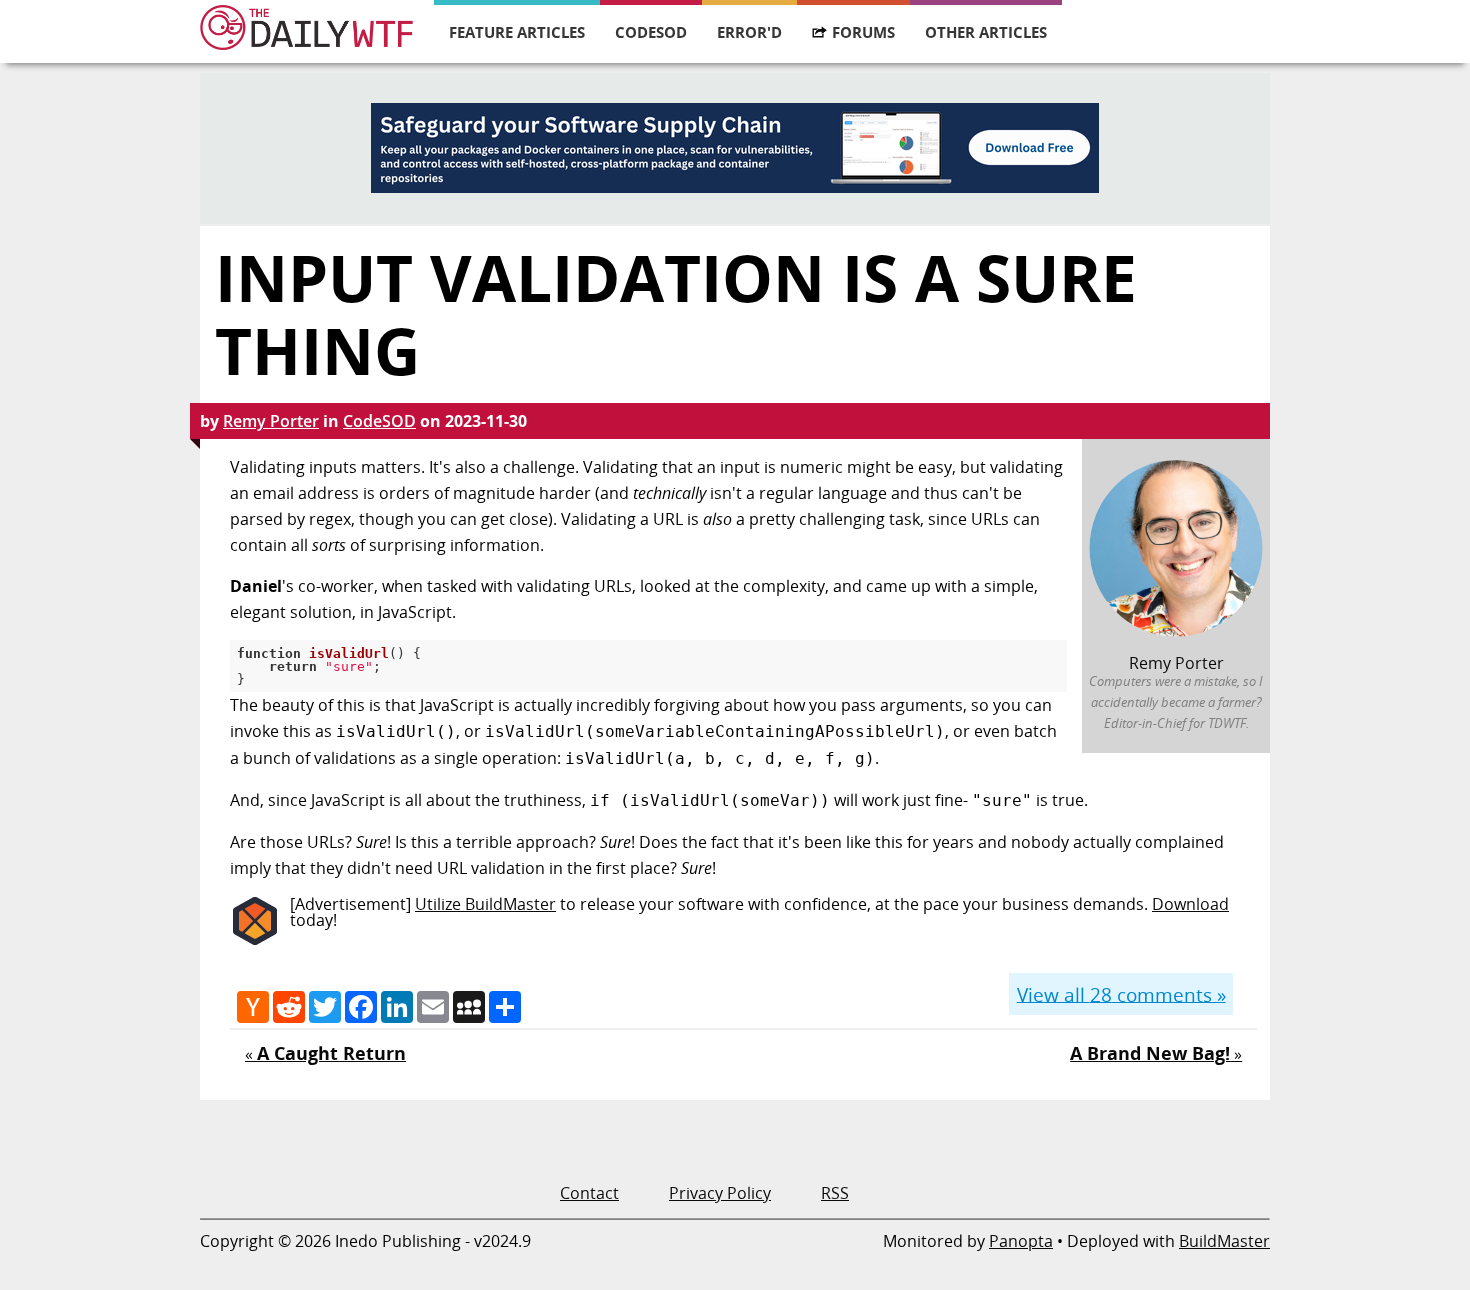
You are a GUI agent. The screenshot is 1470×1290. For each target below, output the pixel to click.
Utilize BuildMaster (485, 904)
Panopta (1021, 1241)
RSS (835, 1193)
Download (1190, 904)
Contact (589, 1193)
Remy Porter (271, 421)
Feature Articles (517, 32)
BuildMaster (1224, 1241)
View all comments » (1121, 993)
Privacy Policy (720, 1193)
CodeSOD (651, 32)
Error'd (749, 32)
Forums (863, 32)
